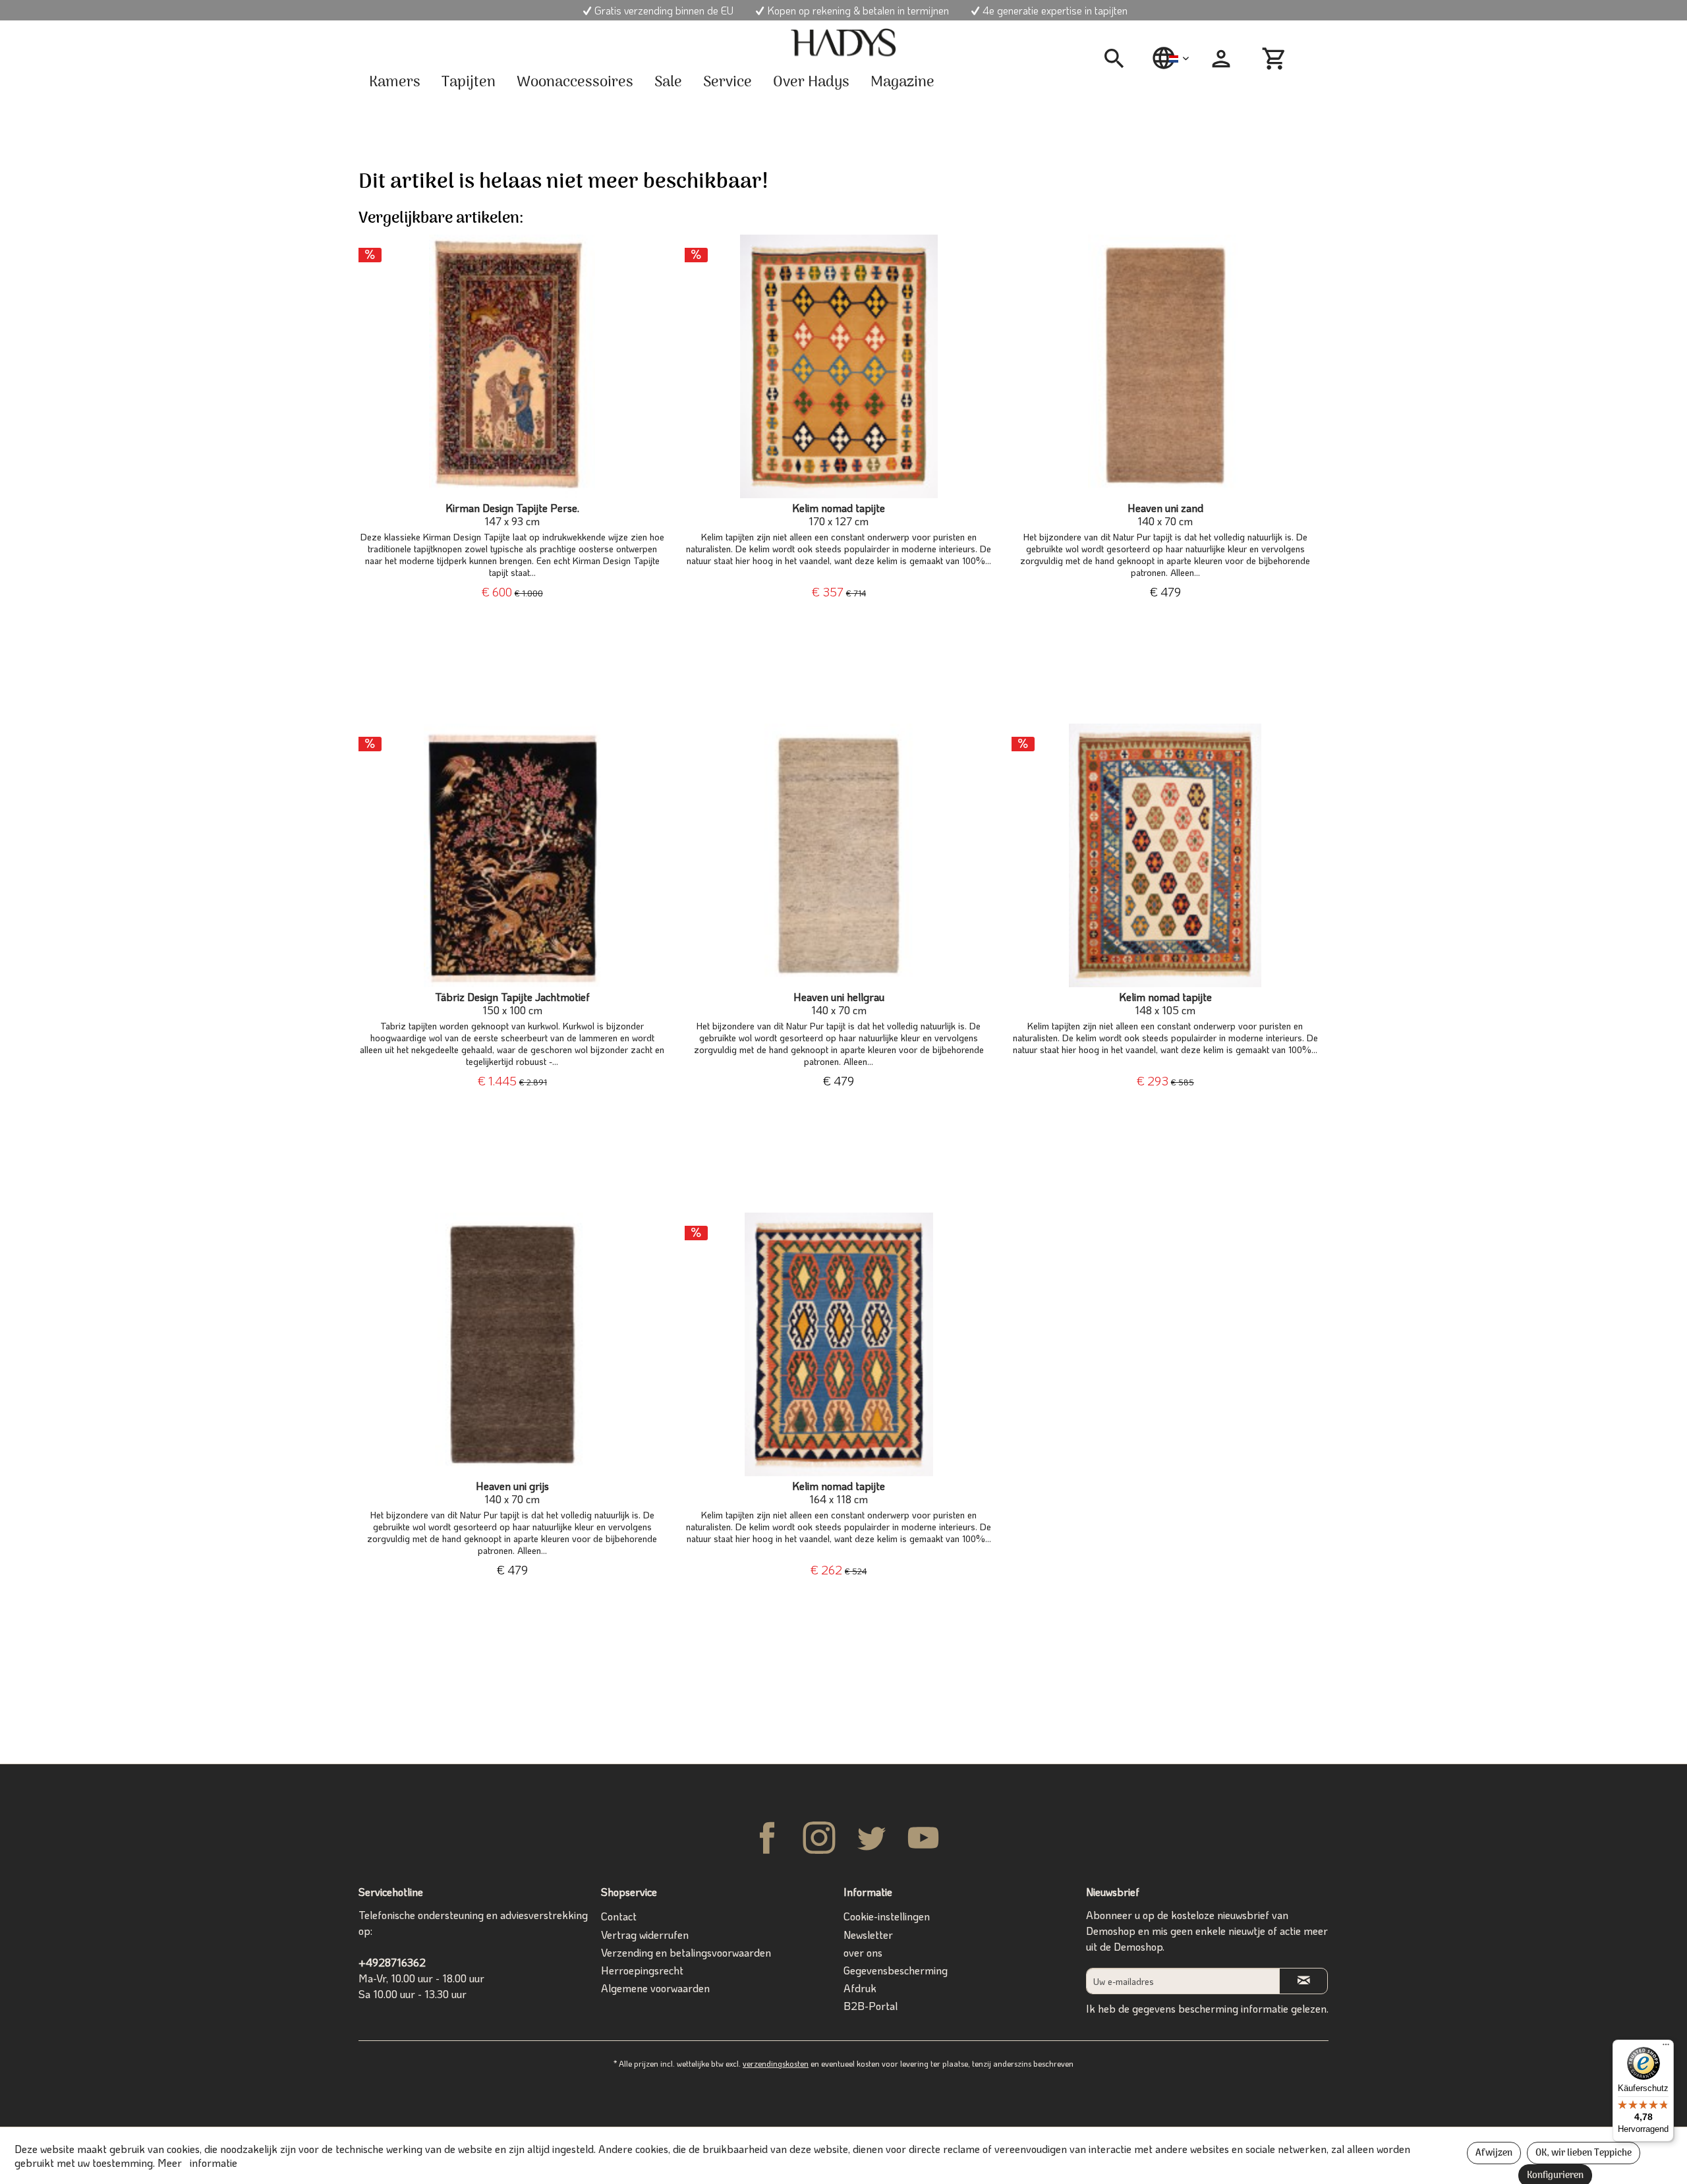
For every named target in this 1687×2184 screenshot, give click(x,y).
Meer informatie (197, 2163)
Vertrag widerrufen (645, 1935)
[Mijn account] (1221, 59)
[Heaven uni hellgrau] (839, 855)
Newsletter (868, 1935)
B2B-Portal (871, 2006)
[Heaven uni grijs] (512, 1344)
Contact (619, 1916)
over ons (863, 1952)
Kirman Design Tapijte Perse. (512, 515)
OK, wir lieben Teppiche (1584, 2153)
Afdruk (860, 1988)
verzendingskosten (776, 2063)
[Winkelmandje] (1276, 59)
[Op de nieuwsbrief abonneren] (1303, 1981)
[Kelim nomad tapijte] (839, 366)
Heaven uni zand (1165, 515)
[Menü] (1666, 2048)
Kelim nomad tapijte (839, 515)
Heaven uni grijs (512, 1493)
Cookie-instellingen (887, 1916)
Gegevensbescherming (896, 1970)
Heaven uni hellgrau (839, 1004)
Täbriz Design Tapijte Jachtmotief (512, 1004)
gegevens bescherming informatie (1210, 2008)
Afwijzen (1494, 2153)
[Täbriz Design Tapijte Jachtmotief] (512, 855)
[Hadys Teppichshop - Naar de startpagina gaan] (843, 43)
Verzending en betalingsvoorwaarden (686, 1952)
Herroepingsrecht (642, 1970)
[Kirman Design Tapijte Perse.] (512, 366)
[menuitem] (1119, 59)
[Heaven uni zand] (1165, 366)
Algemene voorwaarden (655, 1988)
